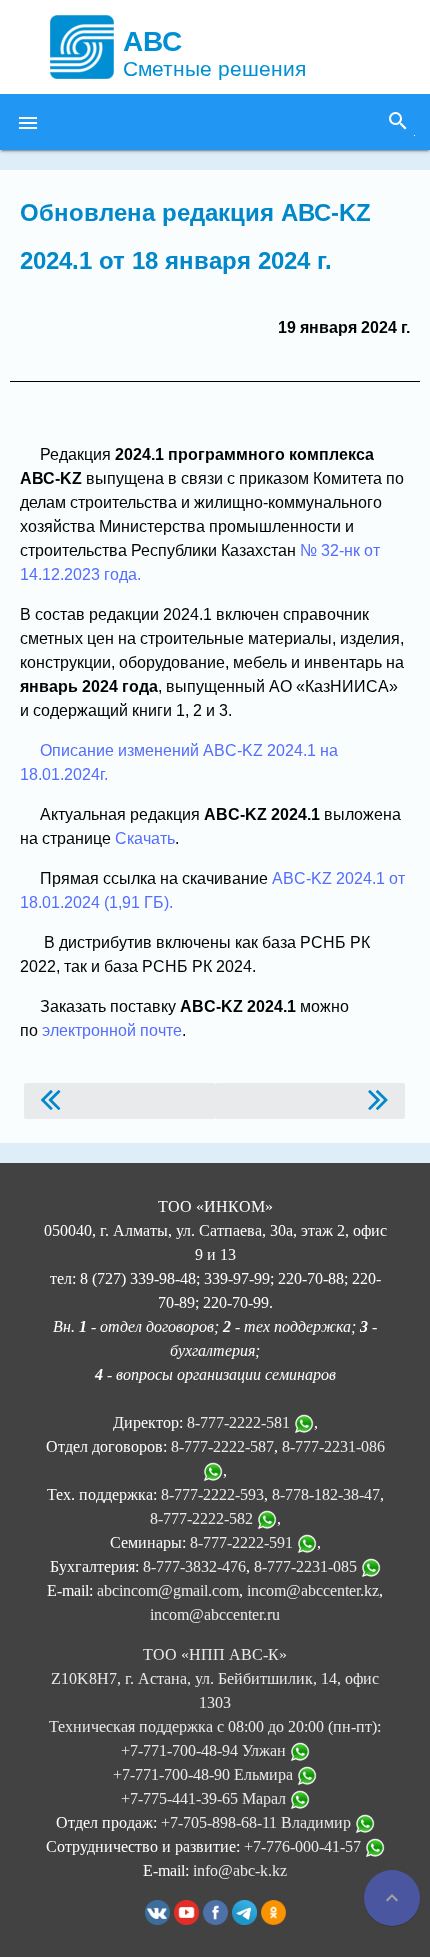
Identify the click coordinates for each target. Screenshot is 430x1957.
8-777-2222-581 (238, 1422)
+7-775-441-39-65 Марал (205, 1798)
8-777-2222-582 (201, 1518)
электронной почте (112, 1030)
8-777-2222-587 (222, 1446)
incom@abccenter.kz (313, 1590)
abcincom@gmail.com (168, 1590)
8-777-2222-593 (212, 1494)
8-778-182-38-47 (326, 1494)
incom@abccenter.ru (215, 1614)
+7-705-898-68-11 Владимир (258, 1822)
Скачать (145, 838)
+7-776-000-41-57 (304, 1846)
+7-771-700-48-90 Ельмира (205, 1774)
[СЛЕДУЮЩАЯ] (310, 1101)
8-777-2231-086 (333, 1446)
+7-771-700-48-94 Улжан (205, 1750)
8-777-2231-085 (305, 1566)
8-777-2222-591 (241, 1542)
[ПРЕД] (119, 1101)
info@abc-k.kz (240, 1870)
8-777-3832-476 (194, 1566)
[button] (28, 122)
